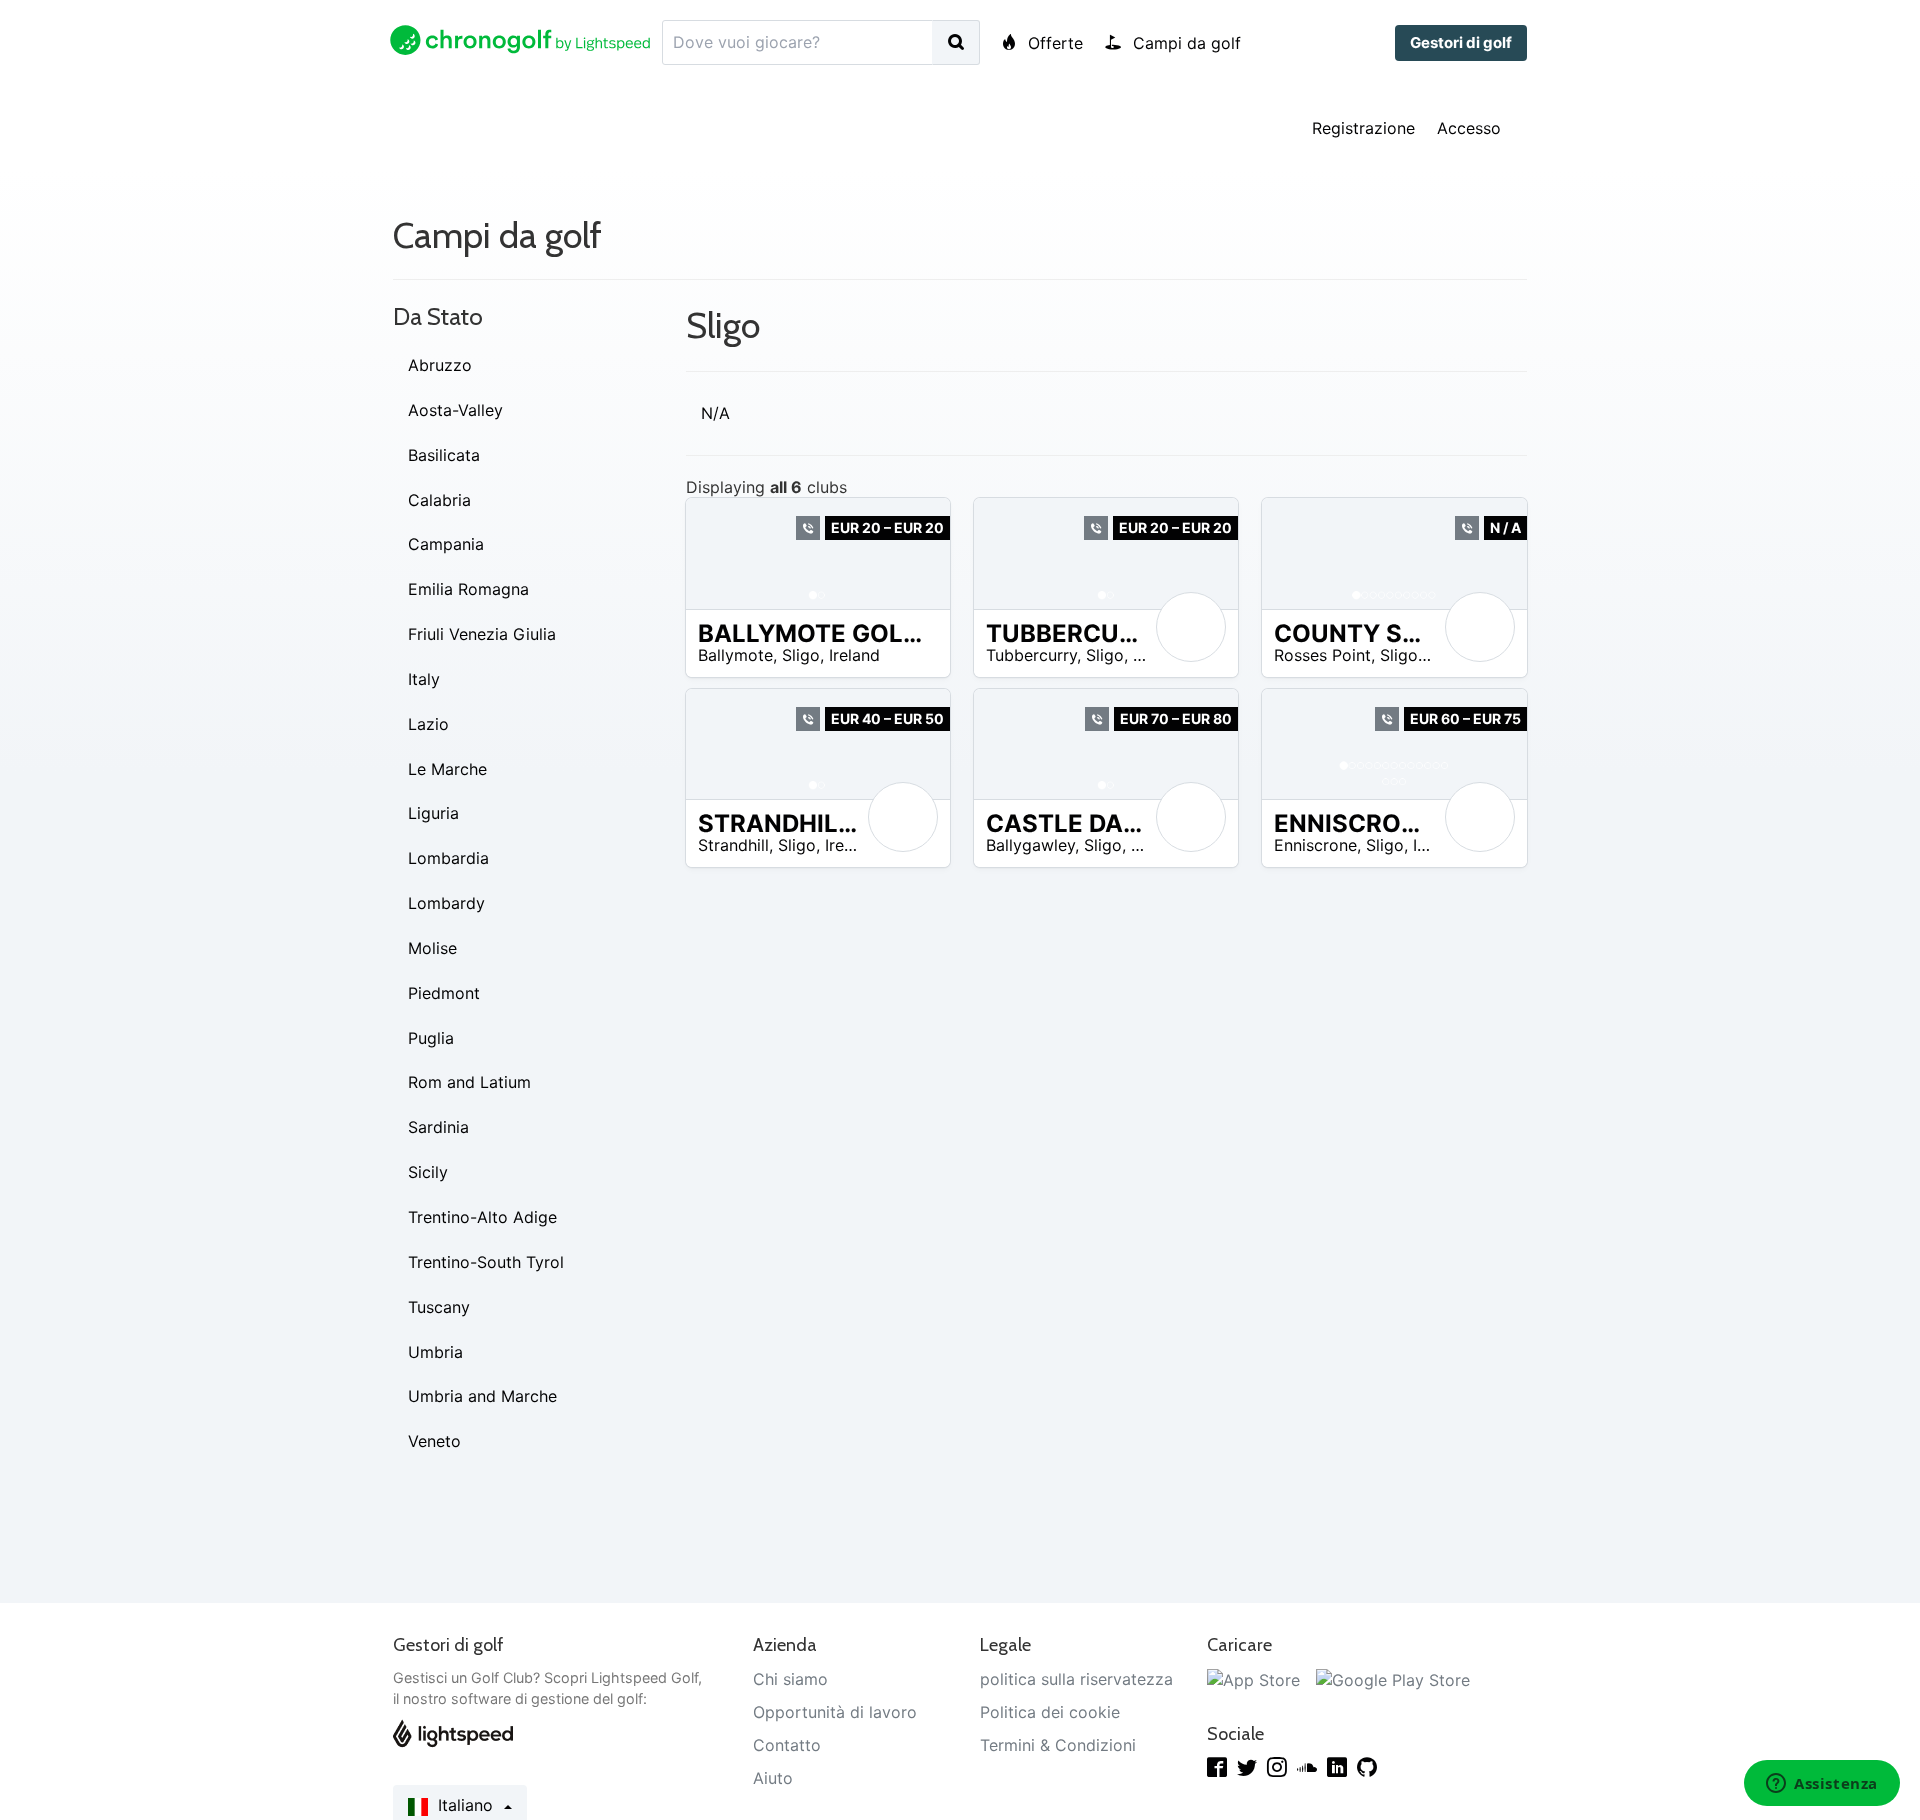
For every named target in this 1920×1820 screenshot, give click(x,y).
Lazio (428, 724)
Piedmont (444, 993)
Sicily (428, 1172)
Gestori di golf (1461, 42)
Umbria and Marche (482, 1396)
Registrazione (1363, 128)
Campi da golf (1184, 43)
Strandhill (733, 845)
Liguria (433, 813)
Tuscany (439, 1307)
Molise (432, 948)
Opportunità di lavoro (835, 1712)
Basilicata (444, 455)
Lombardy (446, 903)
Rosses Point (1322, 655)
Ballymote (735, 655)
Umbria (435, 1352)
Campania (446, 544)
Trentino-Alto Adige (482, 1217)
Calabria (439, 500)
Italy (424, 679)
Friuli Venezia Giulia (482, 634)
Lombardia (448, 858)
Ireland (854, 655)
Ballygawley (1030, 845)
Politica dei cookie (1050, 1712)
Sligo (801, 655)
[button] (721, 553)
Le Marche (447, 769)
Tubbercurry (1031, 655)
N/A (715, 413)
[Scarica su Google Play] (1393, 1679)
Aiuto (773, 1778)
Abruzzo (440, 365)
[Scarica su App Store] (1253, 1679)
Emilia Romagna (468, 589)
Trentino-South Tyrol (486, 1262)
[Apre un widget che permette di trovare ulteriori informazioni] (1822, 1785)
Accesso (1469, 128)
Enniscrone (1315, 845)
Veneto (434, 1441)
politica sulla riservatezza (1076, 1679)
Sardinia (438, 1127)
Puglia (431, 1038)
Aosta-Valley (455, 410)
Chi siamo (790, 1679)
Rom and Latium (469, 1082)
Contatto (787, 1745)
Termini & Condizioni (1058, 1745)
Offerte (1053, 43)
